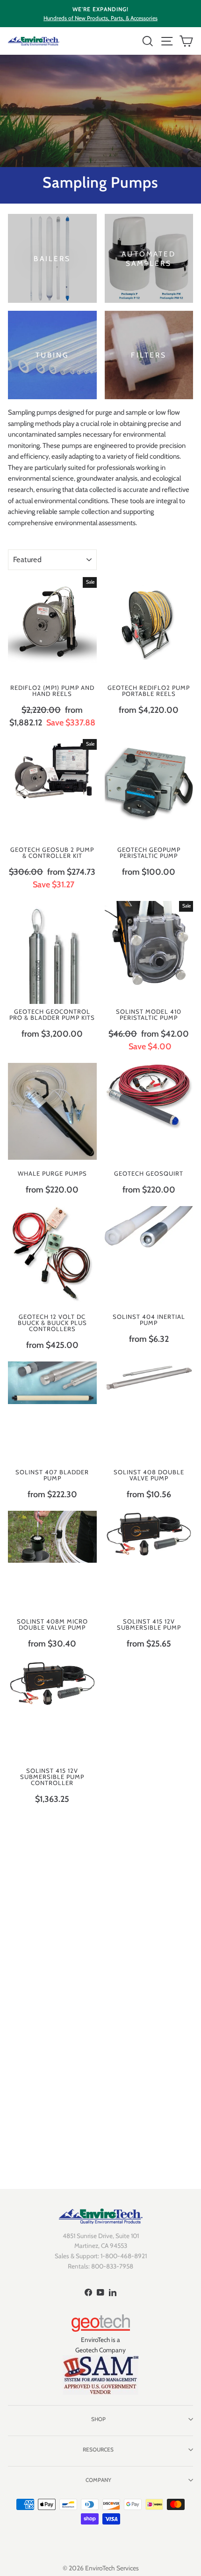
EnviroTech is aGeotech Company (100, 2345)
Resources (98, 2450)
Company (98, 2480)
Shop (98, 2419)
